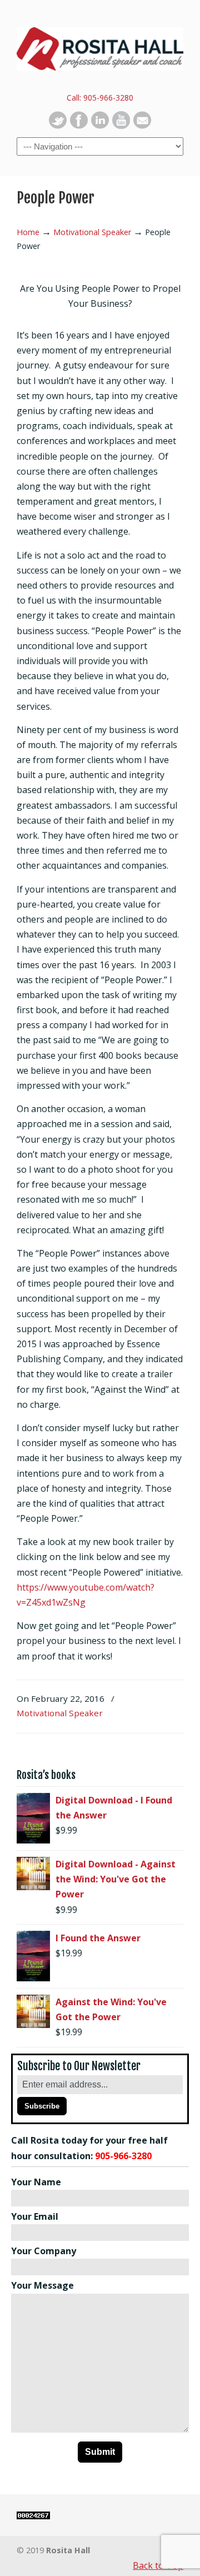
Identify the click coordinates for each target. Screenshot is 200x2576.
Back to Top (158, 2565)
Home (28, 232)
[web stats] (33, 2516)
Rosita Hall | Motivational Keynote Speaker (100, 45)
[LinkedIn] (100, 126)
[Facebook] (79, 126)
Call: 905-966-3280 (100, 98)
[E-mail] (142, 126)
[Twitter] (58, 126)
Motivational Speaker (92, 232)
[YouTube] (121, 126)
